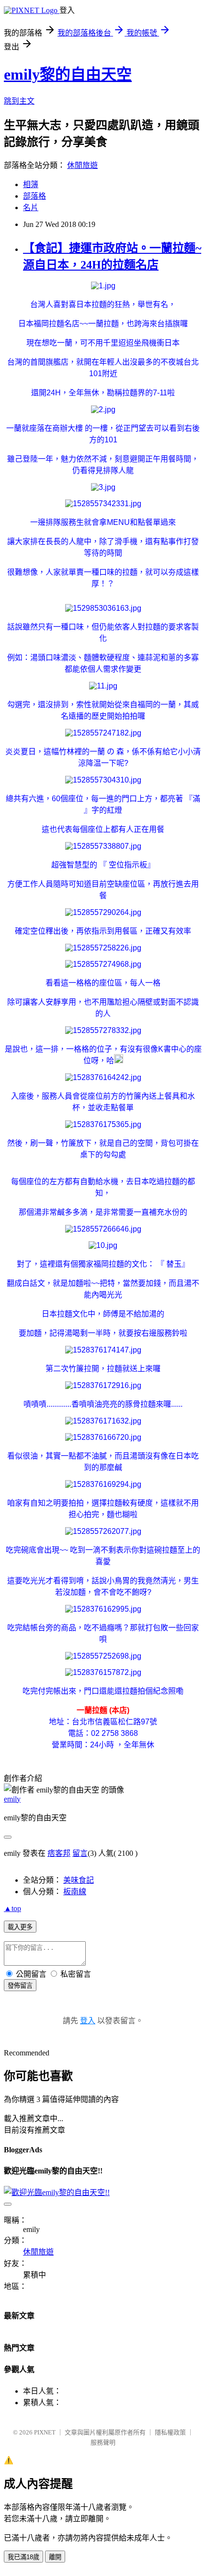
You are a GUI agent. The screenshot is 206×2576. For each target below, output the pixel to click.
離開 (55, 2557)
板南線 (75, 1892)
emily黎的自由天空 (68, 74)
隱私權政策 (170, 2432)
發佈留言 (20, 1986)
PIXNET (45, 2432)
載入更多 (20, 1927)
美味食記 (79, 1880)
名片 (31, 208)
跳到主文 (19, 101)
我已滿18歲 (23, 2557)
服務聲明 (103, 2442)
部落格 (34, 196)
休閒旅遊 (82, 165)
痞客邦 (59, 1853)
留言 (80, 1853)
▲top (12, 1908)
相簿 (31, 184)
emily (12, 1799)
